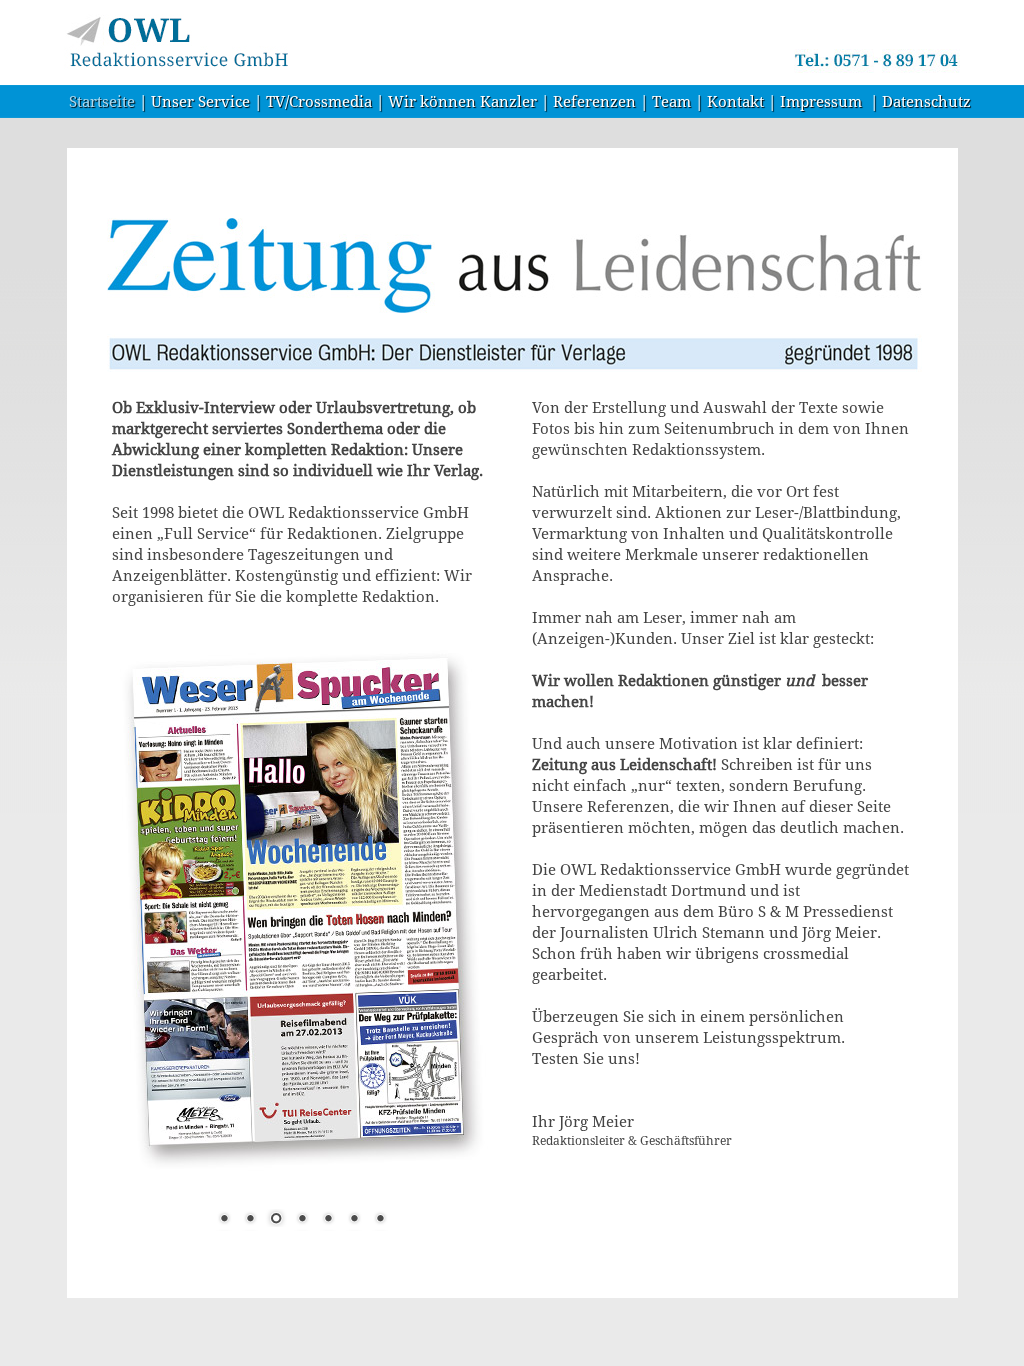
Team (671, 102)
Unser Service (200, 102)
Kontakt (735, 102)
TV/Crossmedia (319, 102)
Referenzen (594, 102)
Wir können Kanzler (462, 102)
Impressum (821, 102)
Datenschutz (926, 102)
